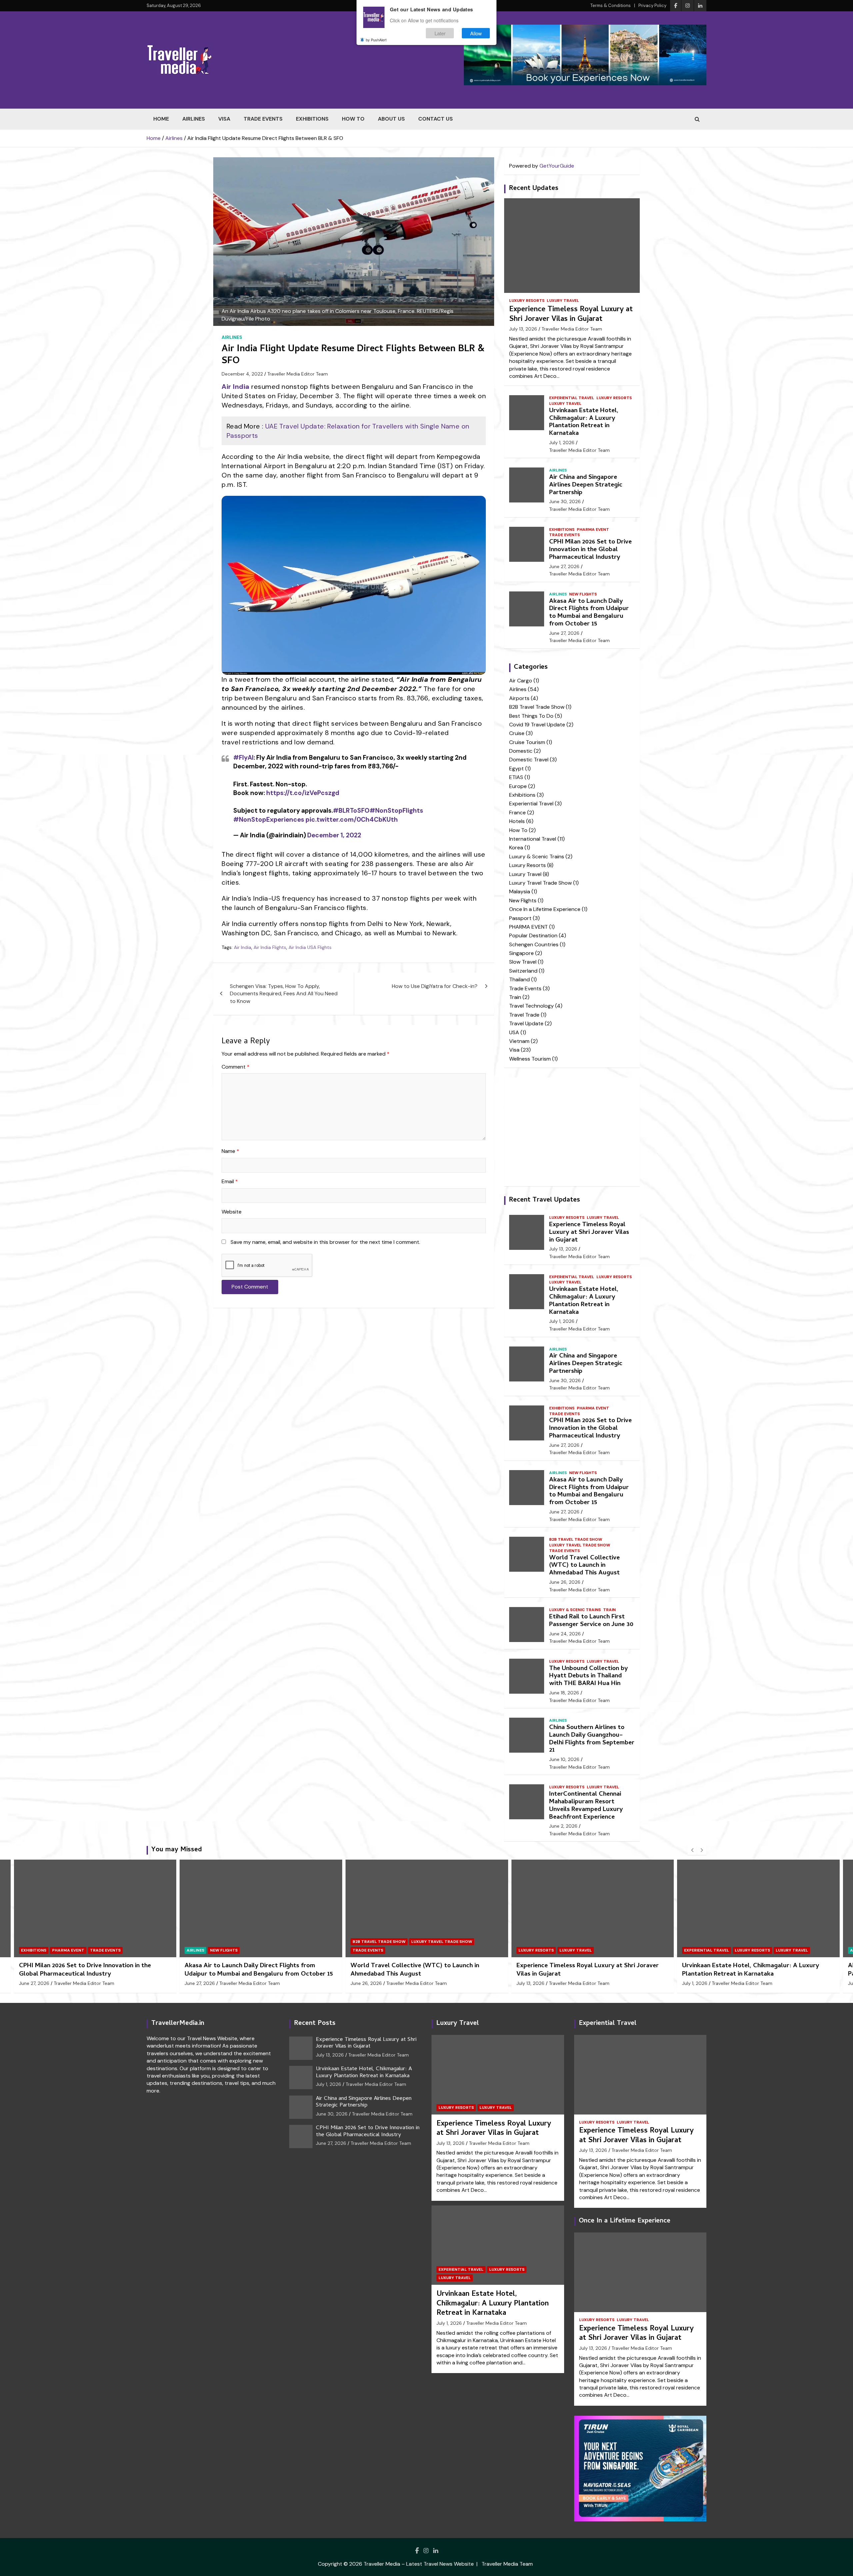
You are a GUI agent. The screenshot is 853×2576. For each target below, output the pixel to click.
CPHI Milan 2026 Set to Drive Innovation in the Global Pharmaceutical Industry (590, 550)
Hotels (517, 821)
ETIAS (516, 777)
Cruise (517, 733)
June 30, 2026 (565, 501)
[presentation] (692, 1850)
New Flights (583, 594)
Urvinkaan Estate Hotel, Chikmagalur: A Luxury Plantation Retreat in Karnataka (584, 422)
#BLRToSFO (351, 811)
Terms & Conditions (611, 5)
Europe (518, 786)
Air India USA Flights (310, 947)
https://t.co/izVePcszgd (303, 793)
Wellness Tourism (530, 1059)
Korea (516, 848)
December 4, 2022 (242, 374)
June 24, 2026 (565, 1634)
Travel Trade (524, 1015)
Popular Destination (533, 935)
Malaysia (520, 891)
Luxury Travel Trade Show (540, 883)
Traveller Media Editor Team (298, 374)
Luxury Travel (563, 301)
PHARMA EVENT (593, 529)
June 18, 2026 (564, 1693)
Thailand (519, 979)
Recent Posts (315, 2024)
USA (514, 1032)
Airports (519, 698)
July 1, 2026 (562, 442)
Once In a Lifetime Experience (545, 909)
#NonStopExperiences (269, 820)
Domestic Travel (529, 760)
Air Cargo (521, 681)
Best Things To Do (531, 716)
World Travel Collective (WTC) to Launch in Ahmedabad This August (584, 1566)
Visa (224, 119)
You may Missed (177, 1850)
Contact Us (435, 119)
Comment (236, 1067)
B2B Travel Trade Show (537, 707)
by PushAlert (376, 39)
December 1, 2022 (334, 835)
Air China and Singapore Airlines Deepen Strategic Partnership (586, 485)
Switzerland (523, 971)
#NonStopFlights (396, 811)
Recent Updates (534, 189)
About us (391, 119)
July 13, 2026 (523, 329)
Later (440, 33)
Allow (476, 33)
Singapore (521, 953)
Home (161, 119)
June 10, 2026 (564, 1759)
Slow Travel (523, 962)
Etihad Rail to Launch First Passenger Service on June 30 (591, 1621)
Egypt (516, 769)
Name (230, 1151)
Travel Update (526, 1023)
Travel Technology (531, 1006)
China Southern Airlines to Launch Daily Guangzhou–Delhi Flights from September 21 (592, 1739)
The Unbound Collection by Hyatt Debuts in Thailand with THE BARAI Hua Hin (588, 1677)
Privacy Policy (652, 5)
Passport (520, 918)
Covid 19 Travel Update (537, 725)
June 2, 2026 (563, 1826)
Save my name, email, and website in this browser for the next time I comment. (325, 1242)
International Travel (533, 839)
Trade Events (263, 119)
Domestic (521, 751)
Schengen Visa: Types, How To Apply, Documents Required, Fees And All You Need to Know (284, 994)
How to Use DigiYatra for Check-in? (435, 986)
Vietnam (519, 1041)
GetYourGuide (557, 166)
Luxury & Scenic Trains (537, 857)
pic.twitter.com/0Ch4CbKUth (352, 820)
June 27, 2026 (564, 566)
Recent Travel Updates (544, 1200)
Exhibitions (312, 119)
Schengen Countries (534, 944)
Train (515, 997)
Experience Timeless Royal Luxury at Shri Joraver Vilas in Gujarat (571, 315)
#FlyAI (243, 758)
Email (230, 1181)
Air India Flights (270, 947)
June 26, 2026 (565, 1582)
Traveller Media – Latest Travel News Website (419, 2564)
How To (353, 119)
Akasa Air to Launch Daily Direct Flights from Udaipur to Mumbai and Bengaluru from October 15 (589, 613)
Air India (243, 947)
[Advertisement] (354, 1364)
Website (232, 1212)
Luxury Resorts (527, 301)
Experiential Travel (572, 398)
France (517, 813)
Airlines (194, 119)
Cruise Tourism (527, 742)
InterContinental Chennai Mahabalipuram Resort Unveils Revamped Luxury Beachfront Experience (586, 1806)
